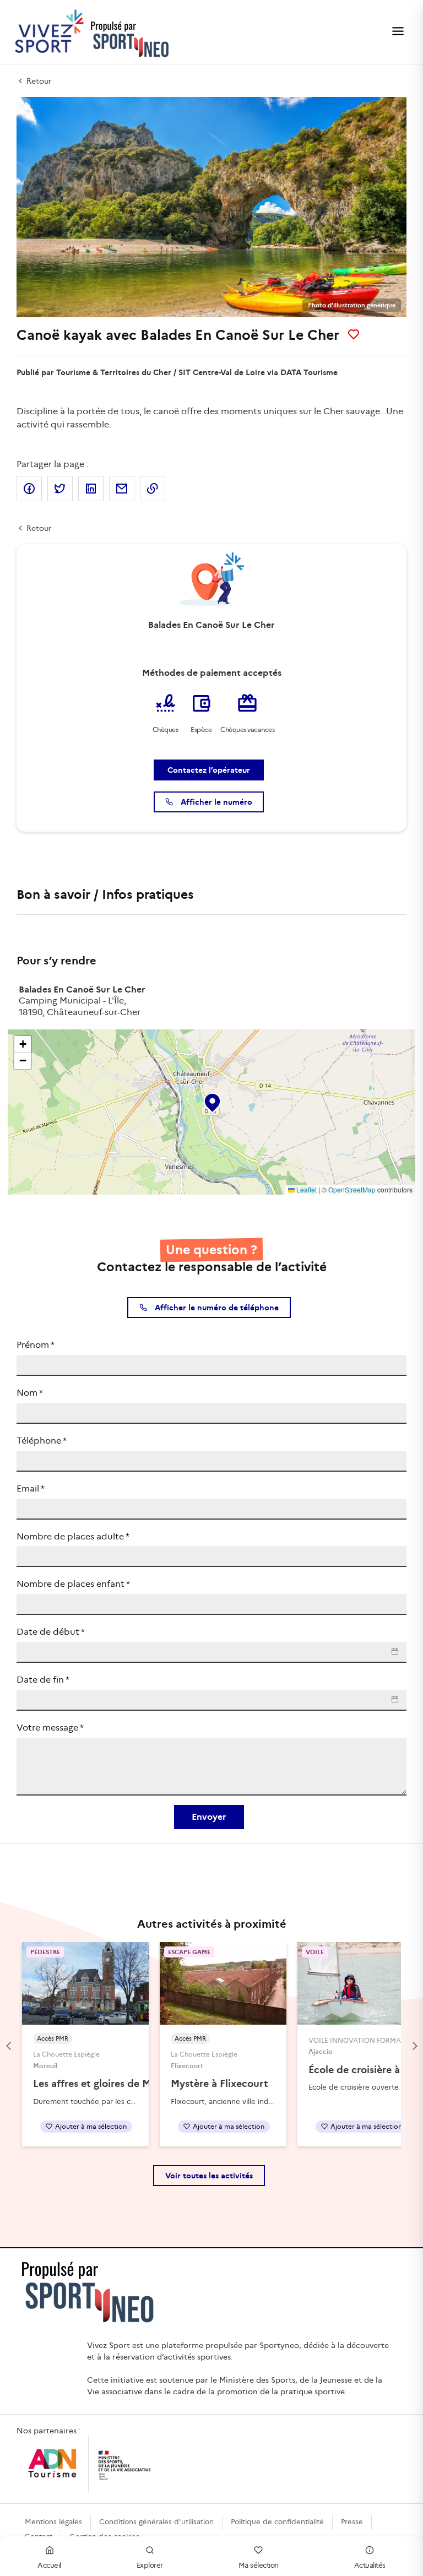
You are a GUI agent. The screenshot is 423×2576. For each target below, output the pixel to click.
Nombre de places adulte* (73, 1536)
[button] (211, 1100)
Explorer (150, 2565)
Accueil (49, 2565)
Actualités (370, 2565)
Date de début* (51, 1632)
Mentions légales (53, 2522)
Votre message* (50, 1728)
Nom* (30, 1393)
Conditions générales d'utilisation (156, 2522)
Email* (31, 1488)
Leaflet (306, 1189)
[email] (122, 489)
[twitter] (60, 489)
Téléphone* (42, 1441)
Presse (352, 2522)
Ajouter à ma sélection (91, 2126)
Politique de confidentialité (277, 2522)
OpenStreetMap (352, 1189)
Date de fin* (43, 1680)
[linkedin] (91, 489)
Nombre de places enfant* (73, 1584)
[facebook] (29, 489)
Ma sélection (259, 2565)
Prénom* (36, 1345)
